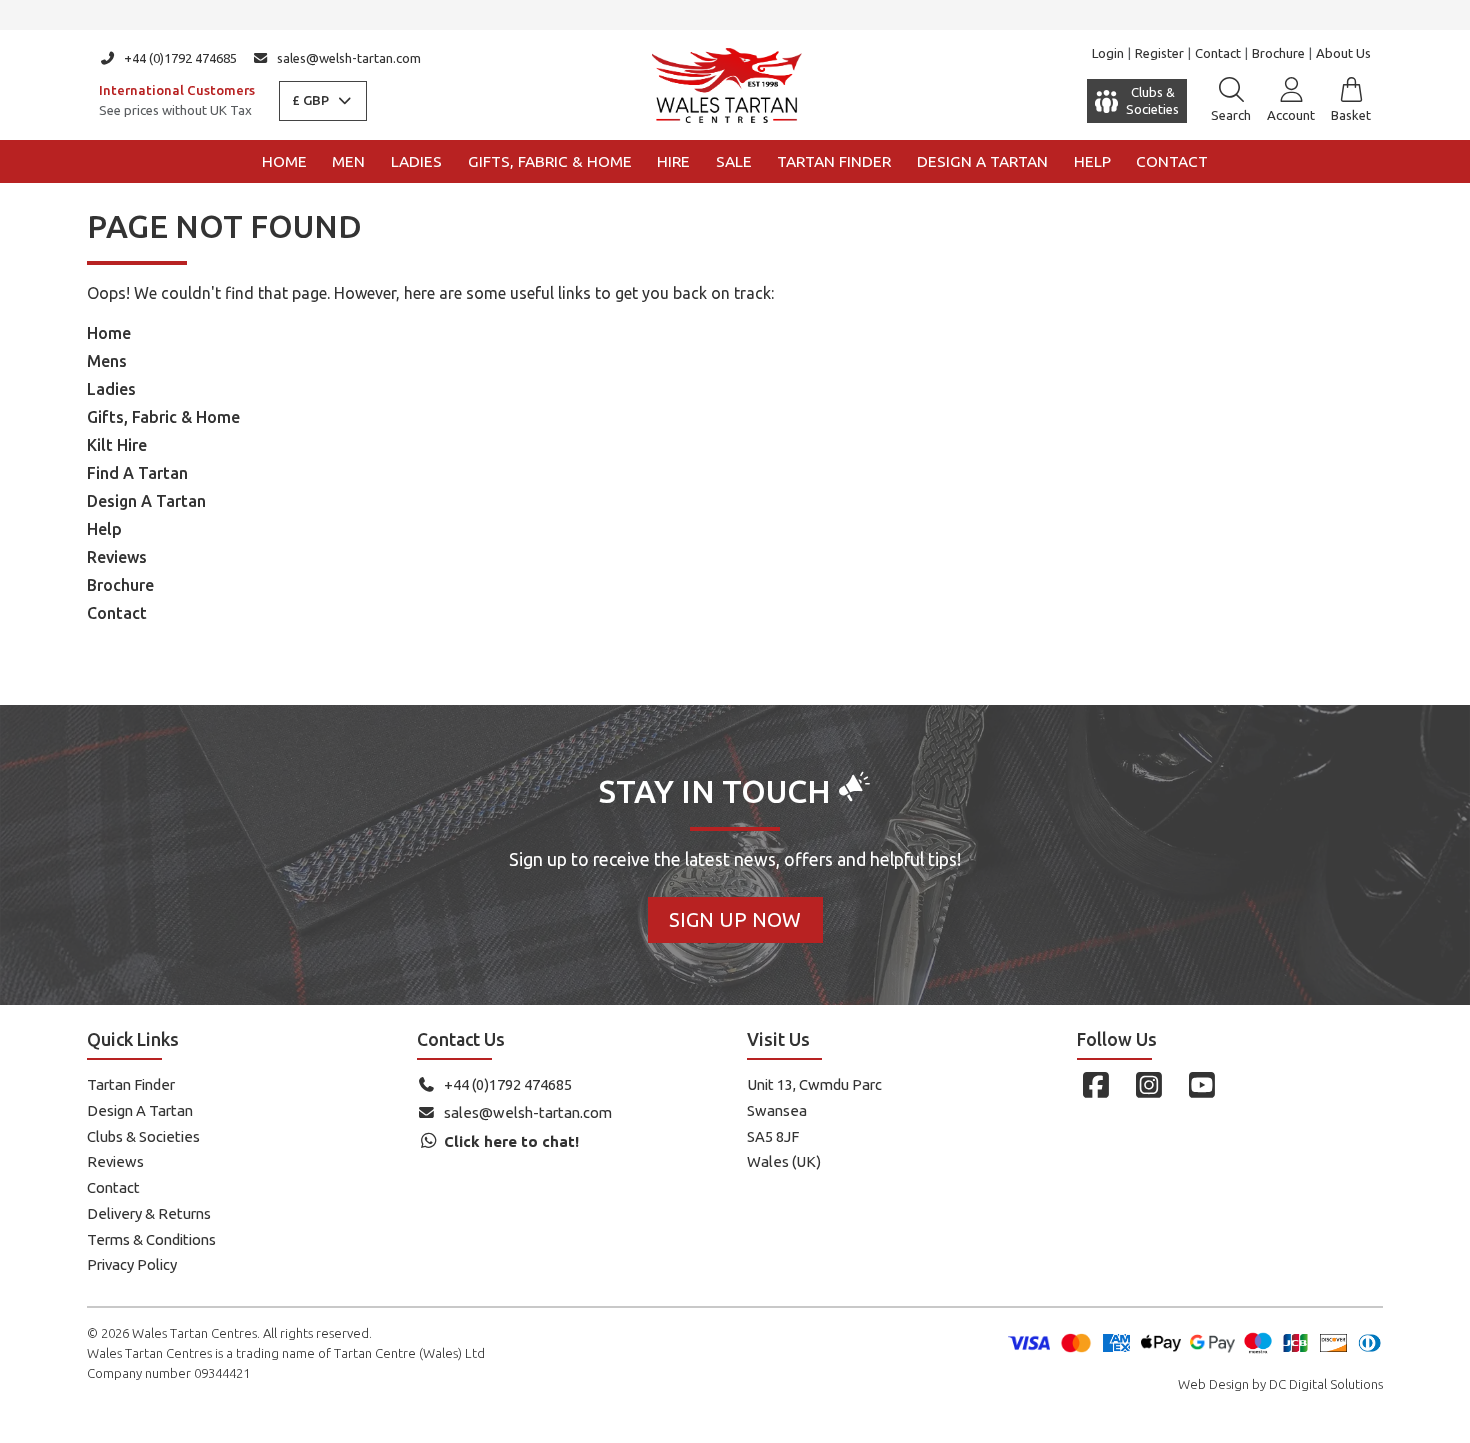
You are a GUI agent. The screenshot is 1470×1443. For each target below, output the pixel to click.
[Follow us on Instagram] (1148, 1085)
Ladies (416, 161)
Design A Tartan (146, 501)
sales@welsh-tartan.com (349, 58)
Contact (1218, 53)
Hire (673, 161)
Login (1108, 53)
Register (1159, 53)
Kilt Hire (117, 445)
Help (1092, 161)
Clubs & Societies (143, 1136)
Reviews (117, 557)
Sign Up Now (735, 919)
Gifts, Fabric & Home (550, 161)
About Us (1343, 53)
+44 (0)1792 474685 (180, 58)
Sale (734, 161)
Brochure (1278, 53)
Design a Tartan (982, 161)
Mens (107, 361)
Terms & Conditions (151, 1239)
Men (348, 161)
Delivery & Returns (149, 1213)
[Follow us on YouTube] (1201, 1085)
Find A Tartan (137, 473)
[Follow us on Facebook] (1095, 1085)
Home (284, 161)
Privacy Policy (132, 1264)
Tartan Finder (834, 161)
